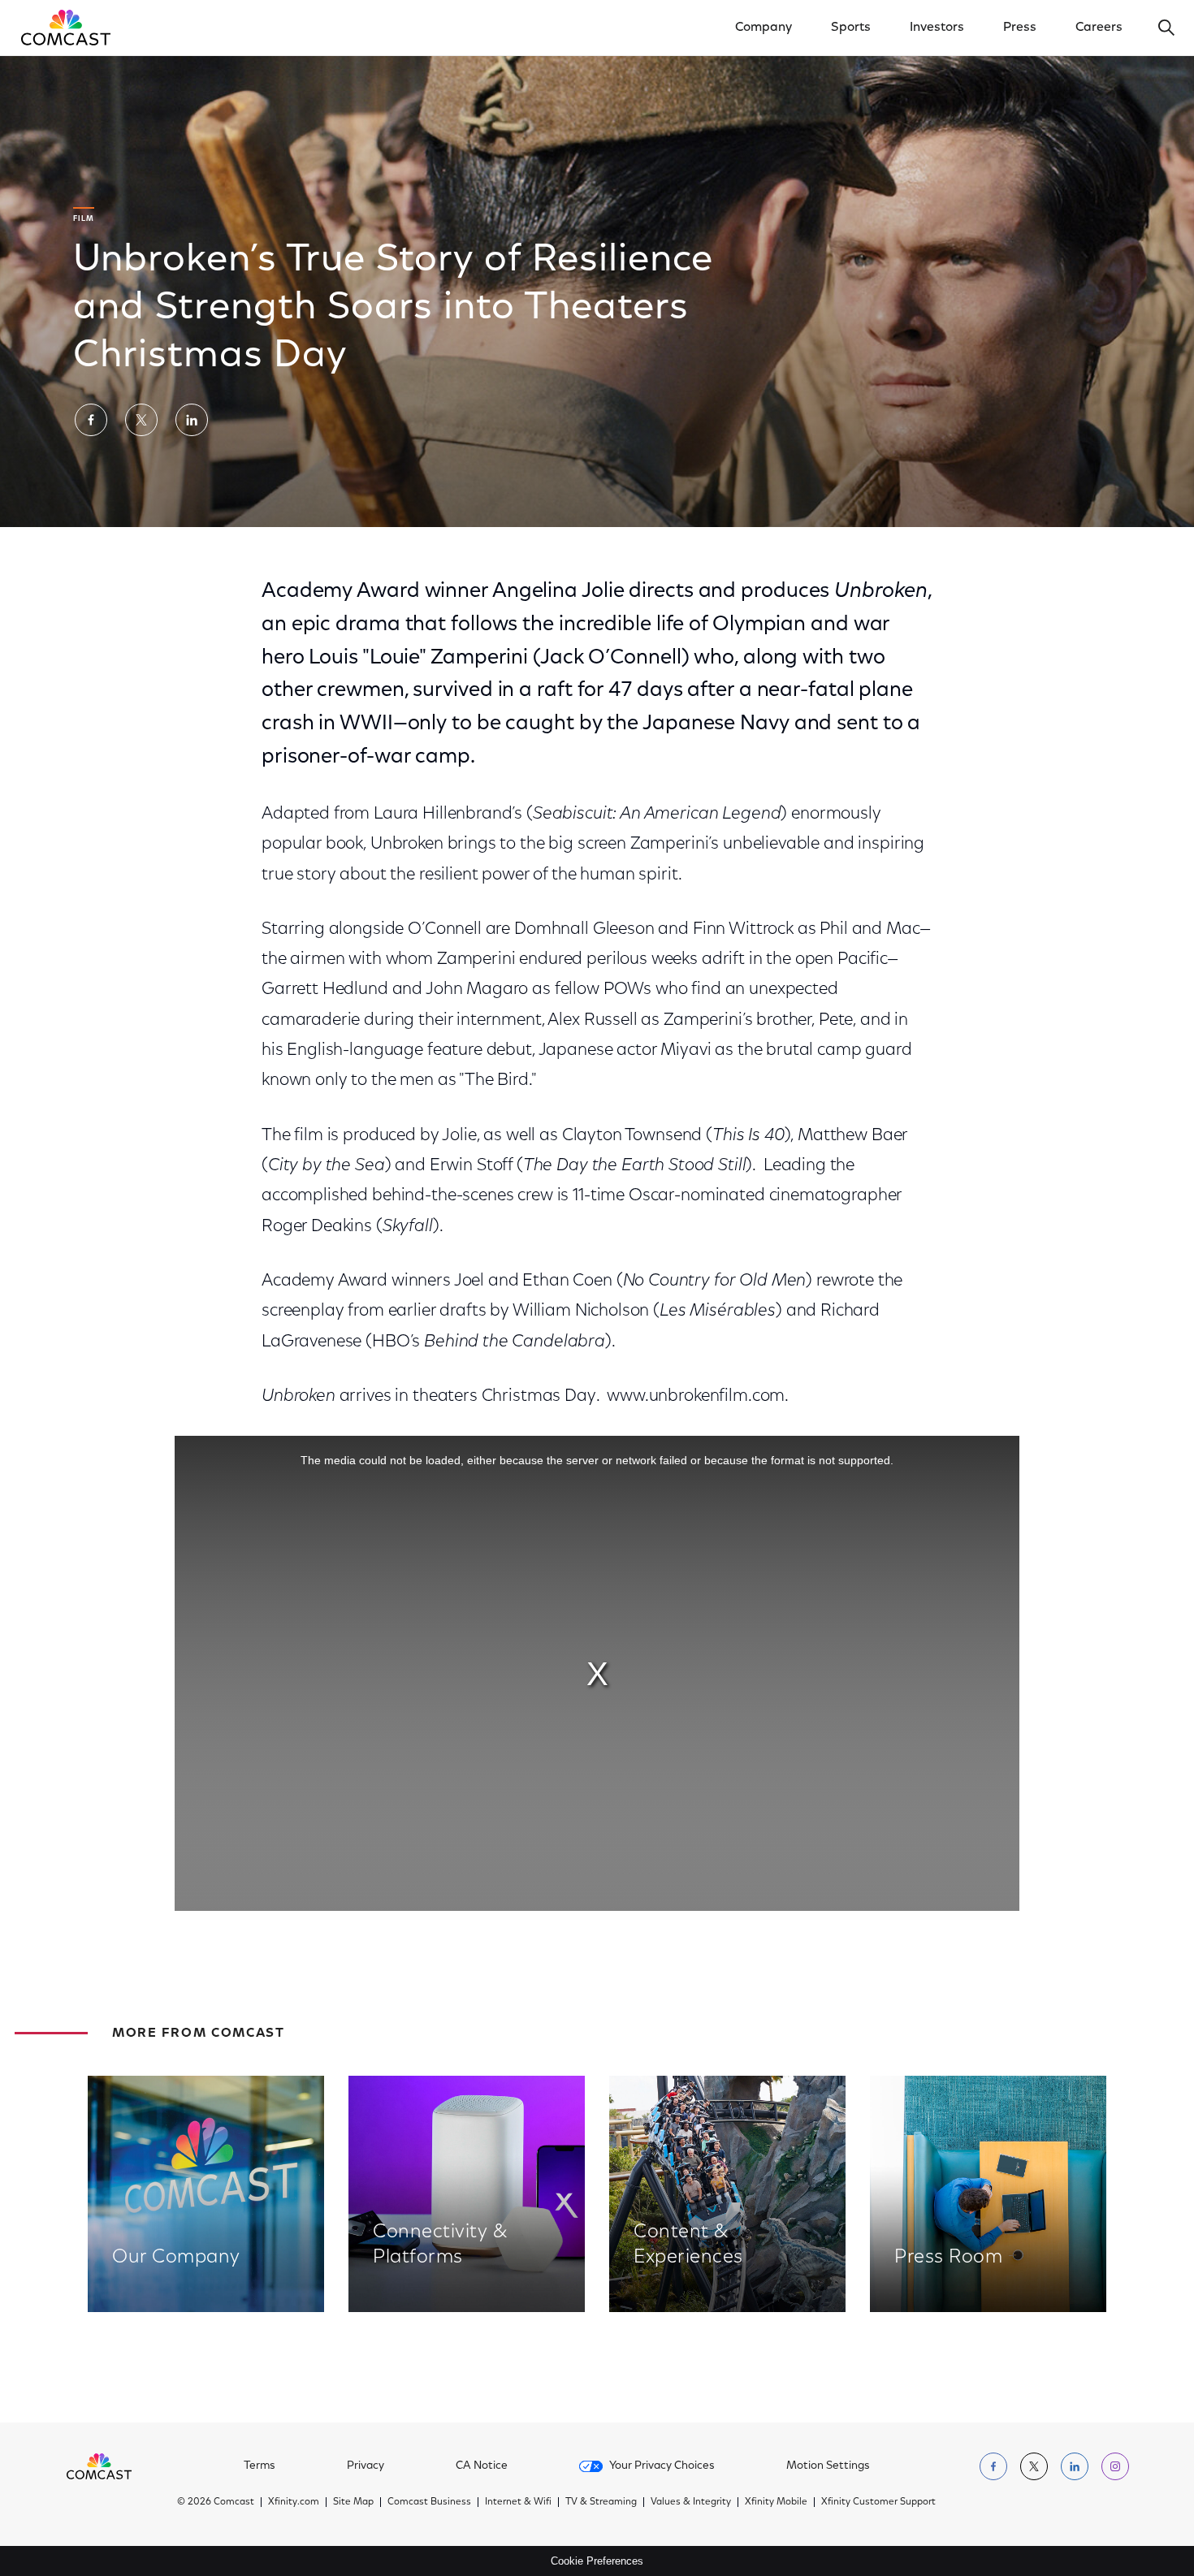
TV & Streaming (601, 2502)
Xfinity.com (294, 2502)
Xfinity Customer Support (878, 2502)
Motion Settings (828, 2466)
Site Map (353, 2502)
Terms (260, 2466)
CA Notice (482, 2466)
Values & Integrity (691, 2502)
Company (764, 28)
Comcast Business (429, 2502)
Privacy (366, 2466)
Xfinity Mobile (776, 2502)
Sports (851, 28)
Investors (937, 28)
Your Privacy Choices (662, 2466)
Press (1020, 28)
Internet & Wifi (518, 2502)
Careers (1099, 28)
